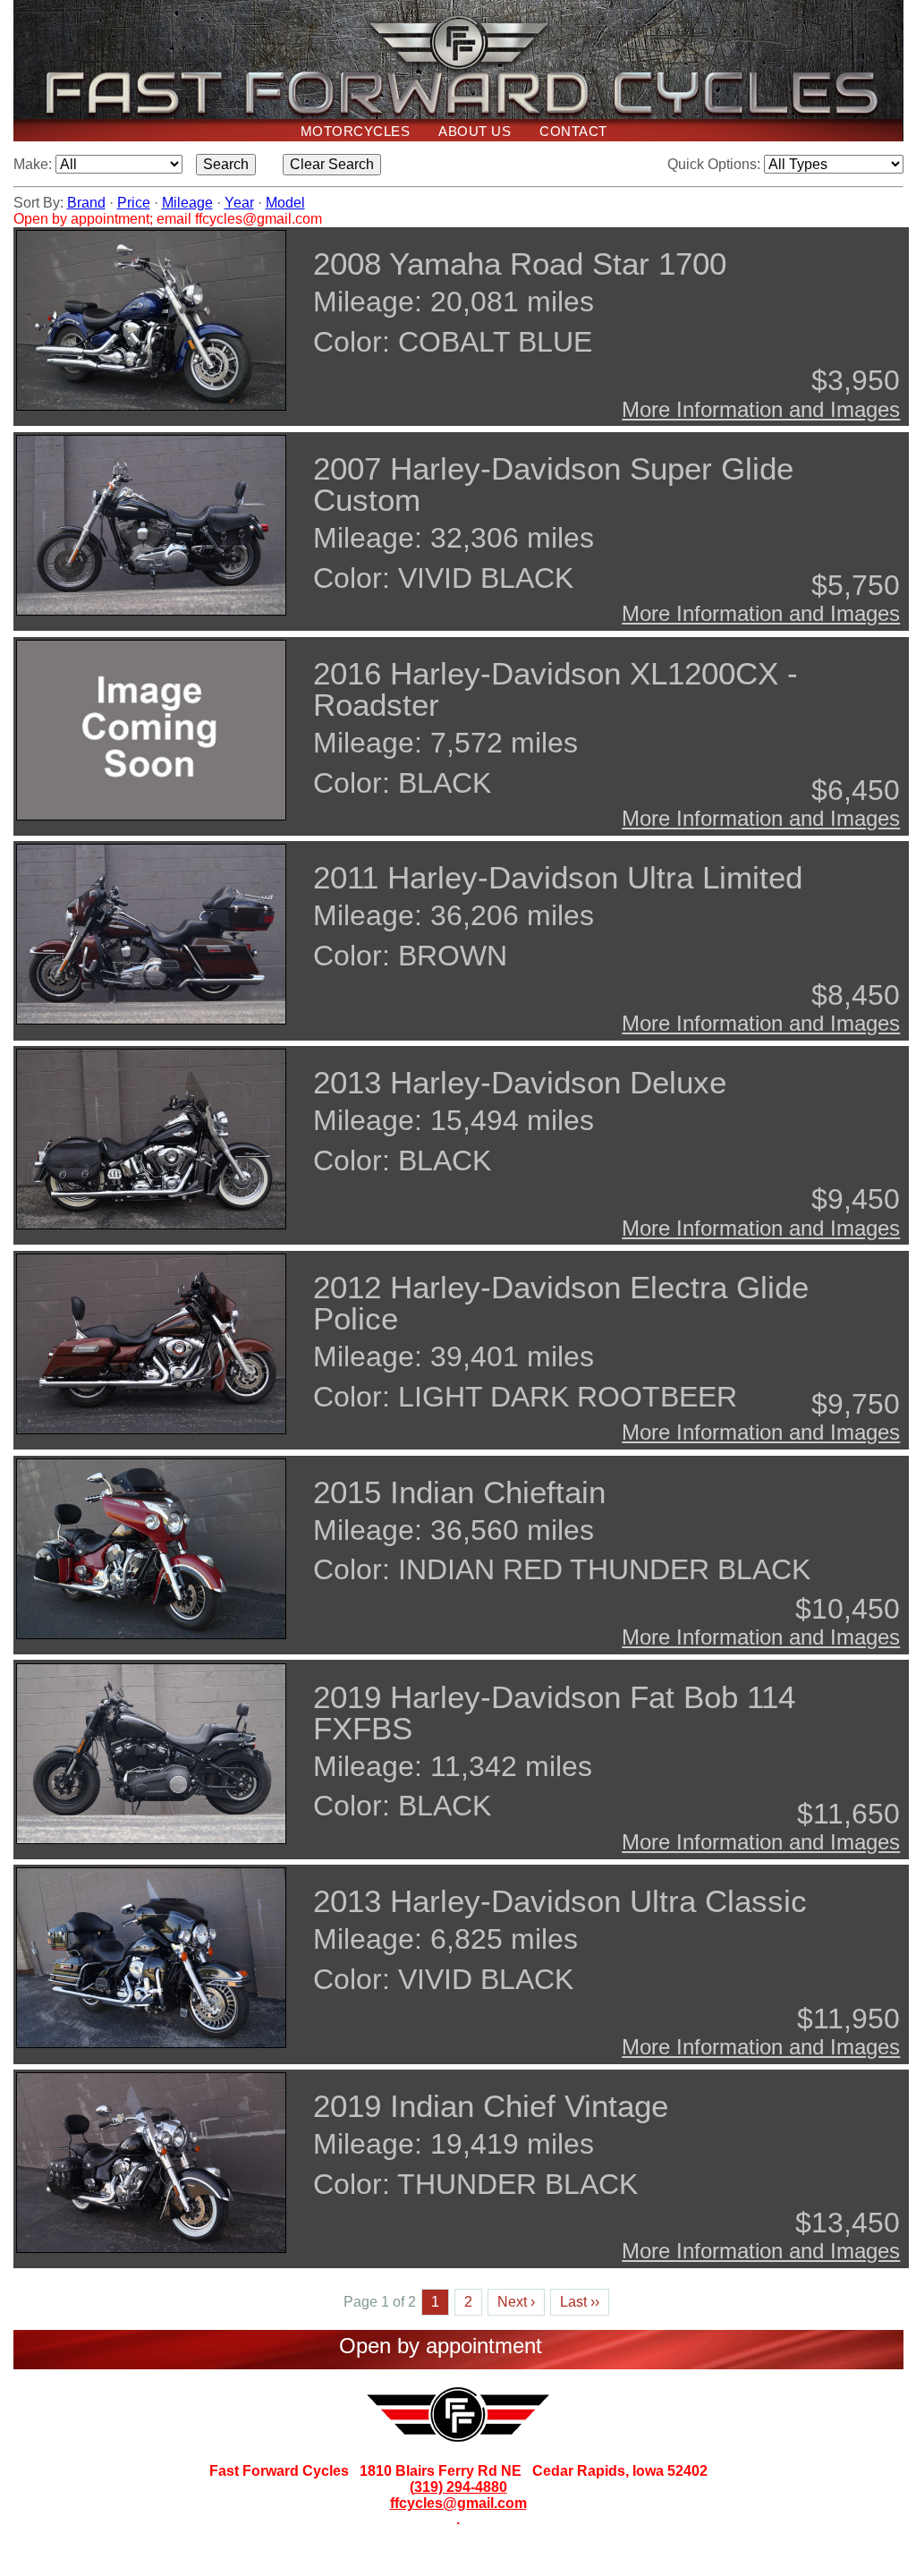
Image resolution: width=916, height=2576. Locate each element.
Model (285, 203)
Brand (86, 203)
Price (134, 203)
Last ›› (580, 2302)
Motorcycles (356, 131)
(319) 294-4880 (458, 2487)
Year (239, 203)
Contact (573, 131)
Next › (516, 2302)
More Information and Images (761, 409)
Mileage (187, 203)
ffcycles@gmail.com (458, 2503)
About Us (475, 131)
